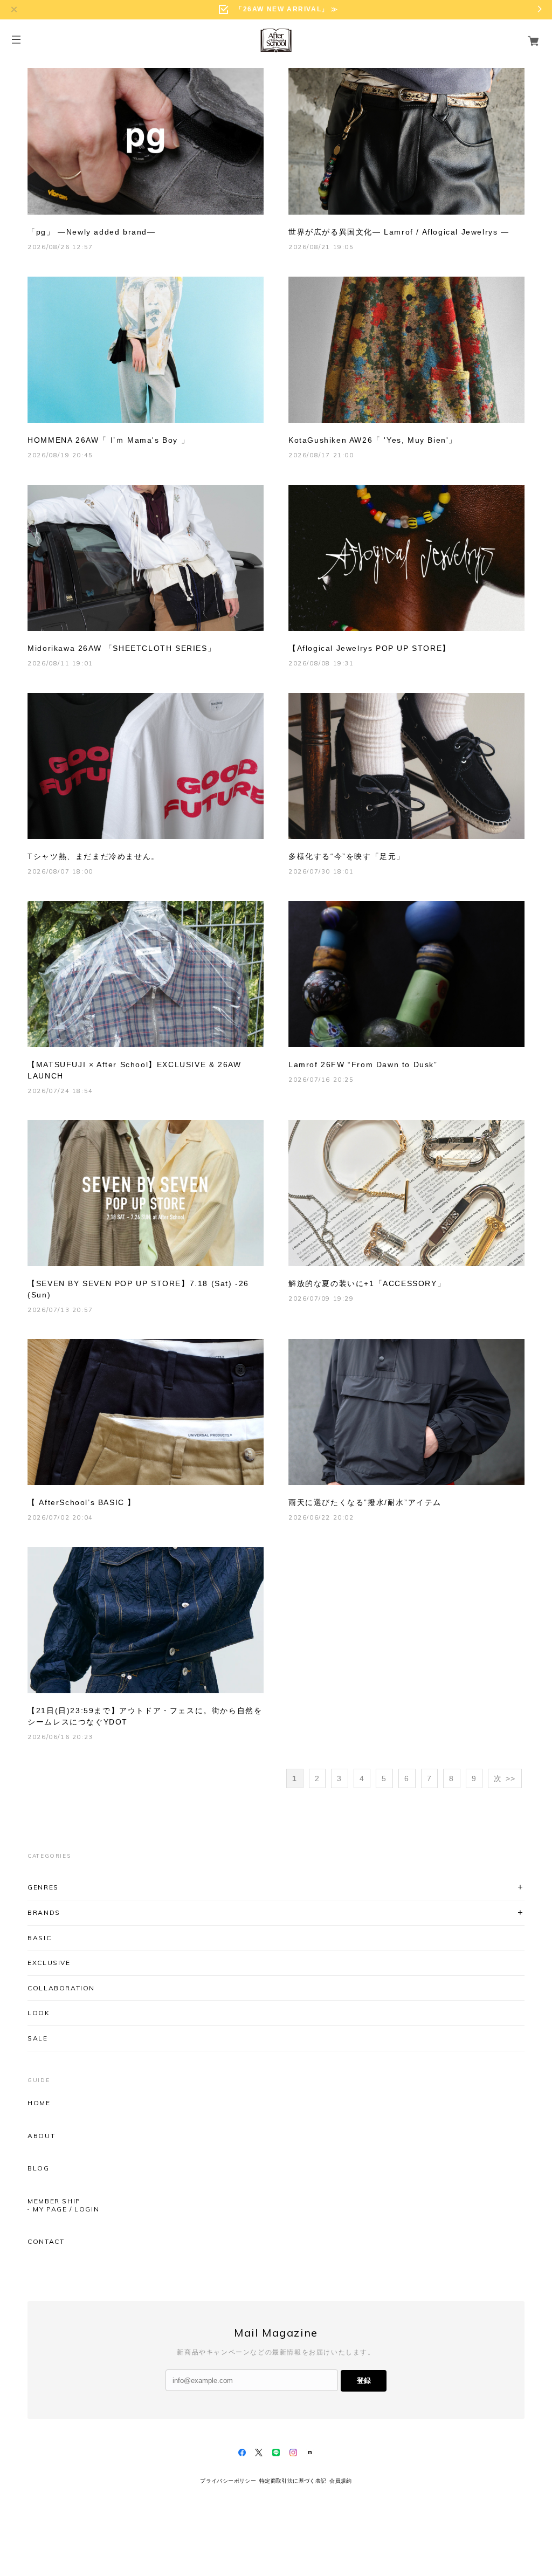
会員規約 (341, 2481)
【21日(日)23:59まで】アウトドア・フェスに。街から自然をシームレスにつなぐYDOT (145, 1716)
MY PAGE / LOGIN (66, 2209)
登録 (364, 2381)
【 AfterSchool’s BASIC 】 (82, 1502)
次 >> (505, 1778)
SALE (37, 2038)
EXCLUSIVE (49, 1963)
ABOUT (41, 2136)
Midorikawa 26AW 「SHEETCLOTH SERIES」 (122, 648)
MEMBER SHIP (54, 2201)
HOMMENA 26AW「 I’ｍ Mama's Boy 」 (108, 440)
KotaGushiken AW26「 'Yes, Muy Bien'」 (373, 440)
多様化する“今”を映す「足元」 (347, 856)
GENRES (43, 1887)
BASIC (39, 1938)
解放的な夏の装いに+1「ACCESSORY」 (367, 1283)
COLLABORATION (61, 1988)
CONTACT (46, 2242)
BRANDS (44, 1912)
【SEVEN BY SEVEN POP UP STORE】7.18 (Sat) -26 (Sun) (138, 1289)
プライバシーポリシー (228, 2481)
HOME (39, 2103)
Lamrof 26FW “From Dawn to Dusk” (363, 1064)
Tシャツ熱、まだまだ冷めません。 (94, 856)
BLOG (38, 2168)
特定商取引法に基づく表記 (293, 2481)
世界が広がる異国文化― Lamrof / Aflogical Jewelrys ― (399, 232)
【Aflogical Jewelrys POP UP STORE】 (370, 648)
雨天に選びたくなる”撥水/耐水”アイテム (365, 1502)
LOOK (39, 2013)
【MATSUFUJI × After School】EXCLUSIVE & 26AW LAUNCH (134, 1070)
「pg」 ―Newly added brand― (91, 232)
